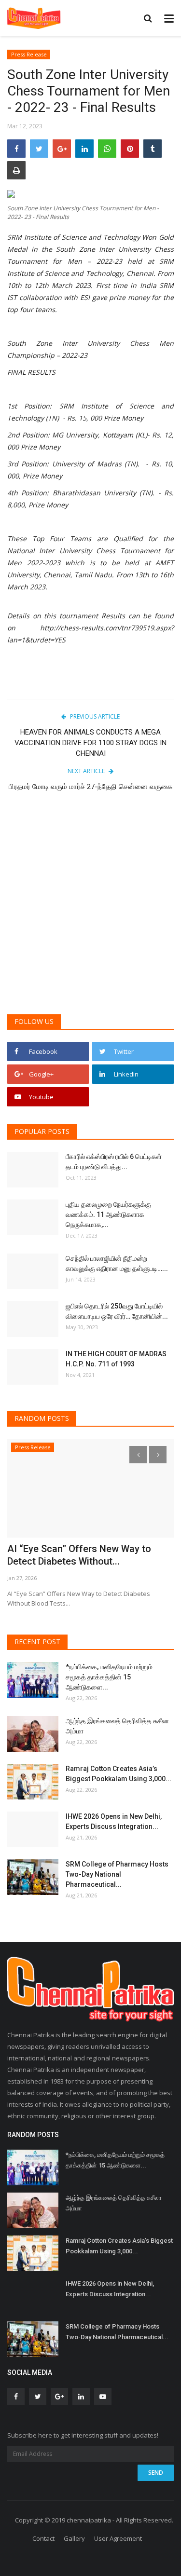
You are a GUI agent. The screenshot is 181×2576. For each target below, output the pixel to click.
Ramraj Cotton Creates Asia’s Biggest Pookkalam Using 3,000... (118, 1774)
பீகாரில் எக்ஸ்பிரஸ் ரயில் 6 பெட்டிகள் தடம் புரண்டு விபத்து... (114, 1162)
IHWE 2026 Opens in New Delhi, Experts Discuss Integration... (114, 1821)
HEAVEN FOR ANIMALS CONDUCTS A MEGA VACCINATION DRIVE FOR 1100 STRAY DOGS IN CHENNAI (90, 743)
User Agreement (118, 2538)
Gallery (74, 2538)
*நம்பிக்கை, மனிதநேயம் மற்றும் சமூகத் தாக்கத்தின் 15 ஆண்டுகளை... (109, 1677)
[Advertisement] (90, 909)
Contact (43, 2538)
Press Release (29, 54)
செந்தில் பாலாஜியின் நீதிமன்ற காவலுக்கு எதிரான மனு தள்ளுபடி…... (117, 1263)
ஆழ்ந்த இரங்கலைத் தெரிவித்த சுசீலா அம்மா (117, 1726)
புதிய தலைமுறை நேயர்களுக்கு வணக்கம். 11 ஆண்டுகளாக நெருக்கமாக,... (108, 1214)
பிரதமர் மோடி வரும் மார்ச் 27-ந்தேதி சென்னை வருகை (90, 787)
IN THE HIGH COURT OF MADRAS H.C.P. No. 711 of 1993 (116, 1359)
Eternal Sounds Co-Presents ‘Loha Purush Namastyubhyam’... (82, 1555)
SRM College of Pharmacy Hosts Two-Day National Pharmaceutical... (117, 1874)
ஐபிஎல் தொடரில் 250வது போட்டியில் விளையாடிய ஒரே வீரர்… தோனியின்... (117, 1311)
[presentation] (138, 1455)
